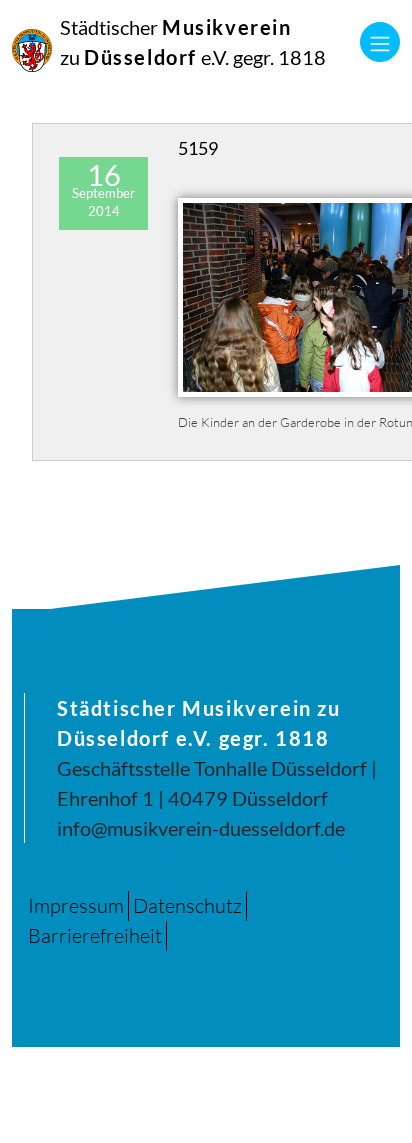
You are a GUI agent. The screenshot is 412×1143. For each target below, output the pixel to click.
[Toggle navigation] (380, 42)
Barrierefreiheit (95, 935)
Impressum (76, 905)
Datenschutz (187, 905)
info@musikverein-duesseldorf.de (201, 828)
